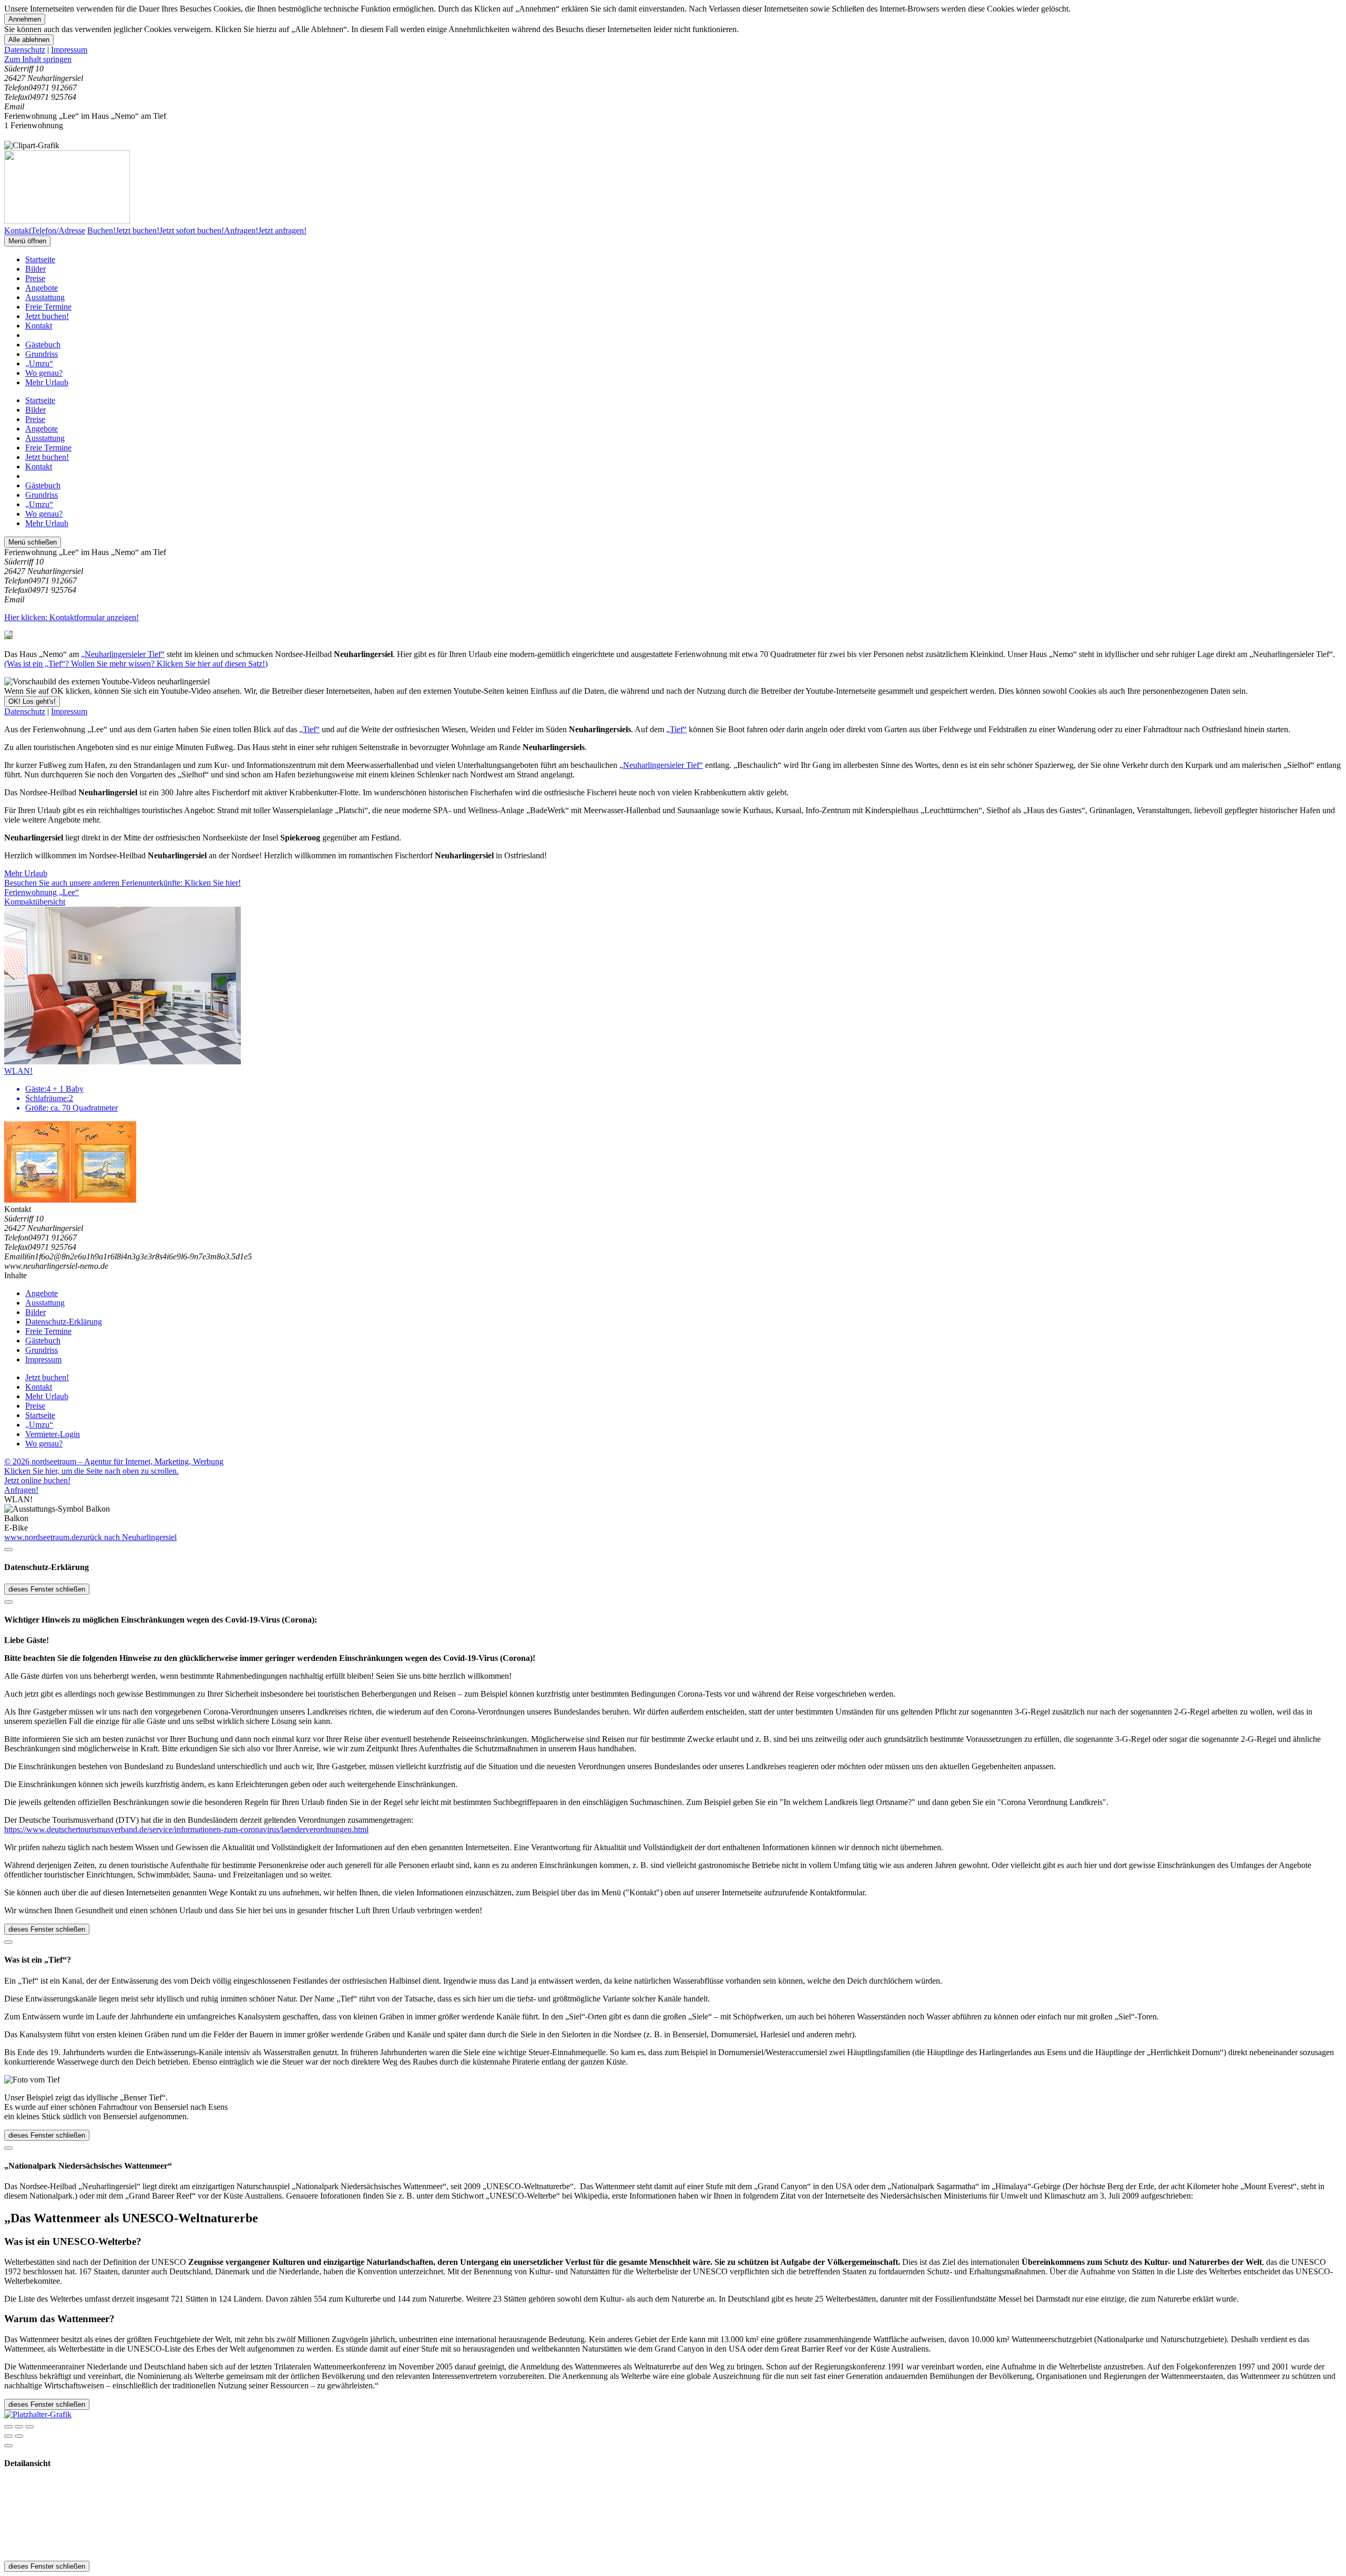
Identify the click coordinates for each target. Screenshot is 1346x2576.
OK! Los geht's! (32, 701)
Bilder (35, 269)
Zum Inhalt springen (38, 59)
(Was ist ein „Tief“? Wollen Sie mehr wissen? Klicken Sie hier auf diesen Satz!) (136, 664)
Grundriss (42, 354)
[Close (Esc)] (8, 2427)
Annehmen (25, 19)
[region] (673, 59)
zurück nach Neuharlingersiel (128, 1537)
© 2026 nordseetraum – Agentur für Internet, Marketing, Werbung (114, 1461)
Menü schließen (33, 542)
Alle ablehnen (29, 40)
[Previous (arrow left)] (8, 2436)
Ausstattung (45, 297)
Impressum (69, 50)
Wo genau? (44, 373)
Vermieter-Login (53, 1434)
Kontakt (39, 326)
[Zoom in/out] (29, 2427)
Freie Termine (48, 307)
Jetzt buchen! (47, 316)
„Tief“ (309, 729)
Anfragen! (21, 1490)
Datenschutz (25, 50)
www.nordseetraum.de (42, 1537)
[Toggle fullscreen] (19, 2427)
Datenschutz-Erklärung (64, 1322)
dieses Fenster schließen (47, 1589)
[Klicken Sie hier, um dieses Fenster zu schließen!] (8, 1549)
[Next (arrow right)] (19, 2436)
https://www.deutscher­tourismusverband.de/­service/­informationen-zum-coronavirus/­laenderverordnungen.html (186, 1829)
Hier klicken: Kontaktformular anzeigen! (72, 617)
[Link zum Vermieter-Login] (38, 2414)
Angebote (42, 288)
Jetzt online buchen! (37, 1480)
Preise (35, 278)
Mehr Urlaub (47, 382)
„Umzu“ (39, 363)
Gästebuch (43, 345)
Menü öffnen (27, 241)
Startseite (40, 259)
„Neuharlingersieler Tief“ (123, 654)
